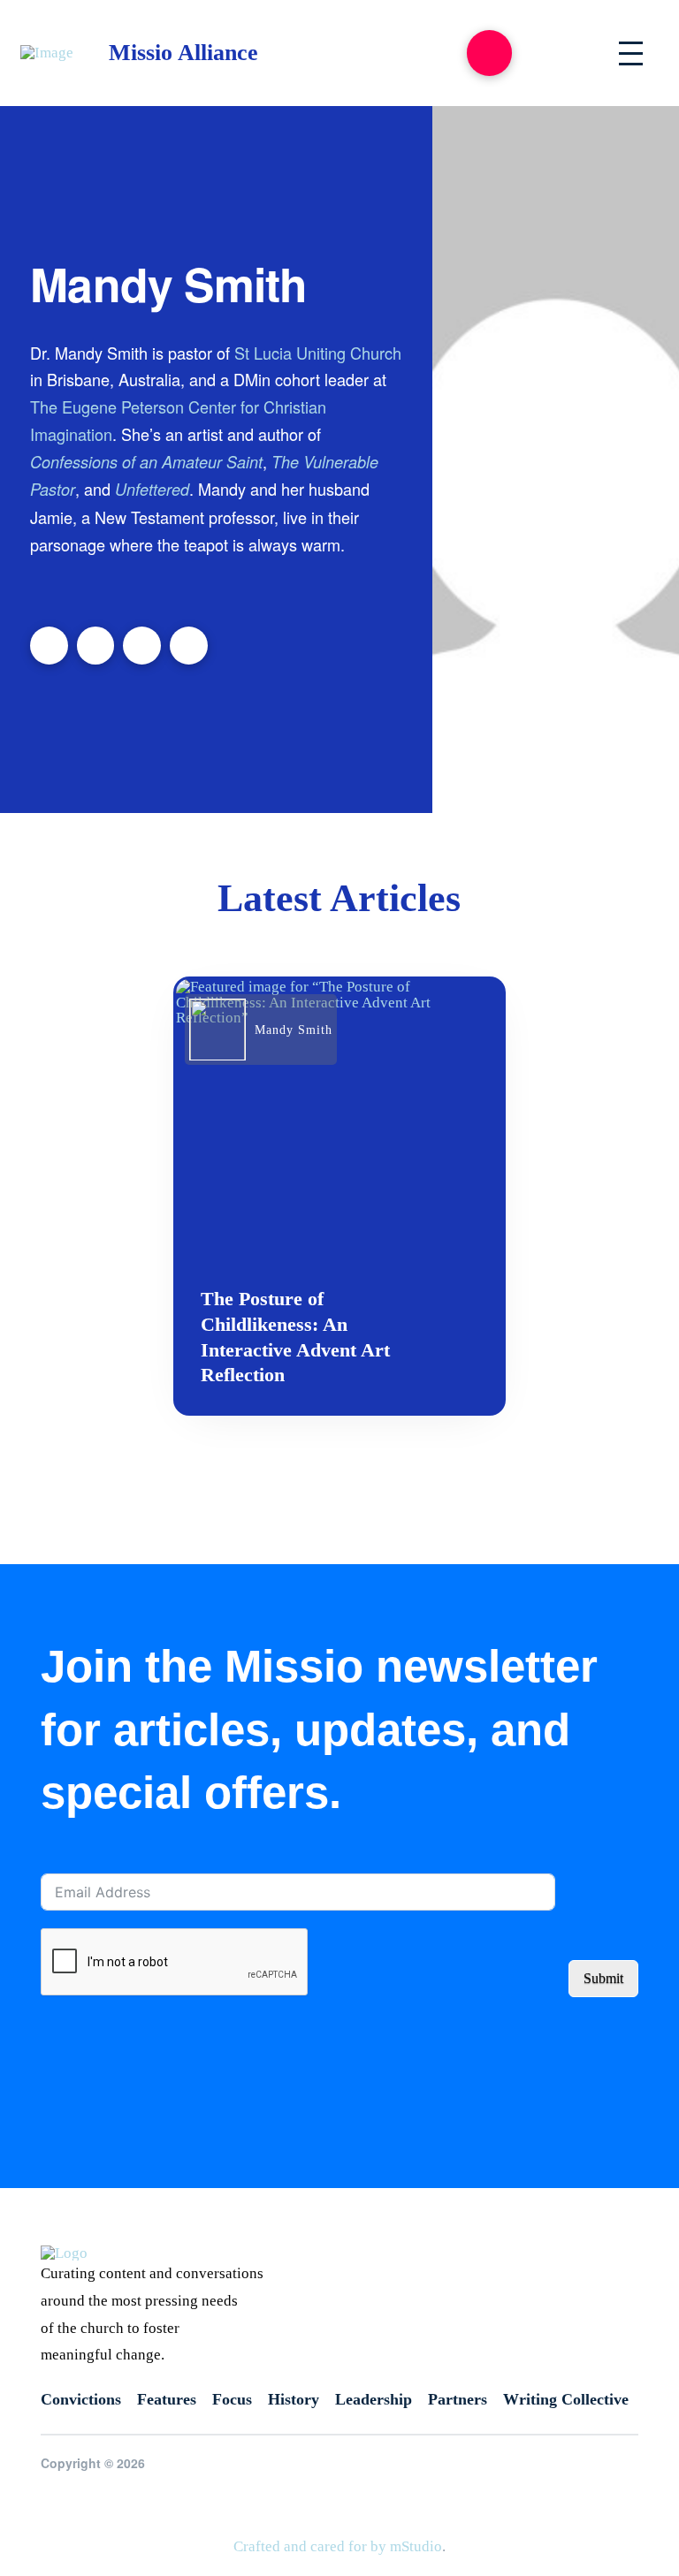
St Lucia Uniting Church (318, 353)
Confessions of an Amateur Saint (146, 462)
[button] (489, 53)
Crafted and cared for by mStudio (338, 2546)
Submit (603, 1978)
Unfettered (152, 489)
